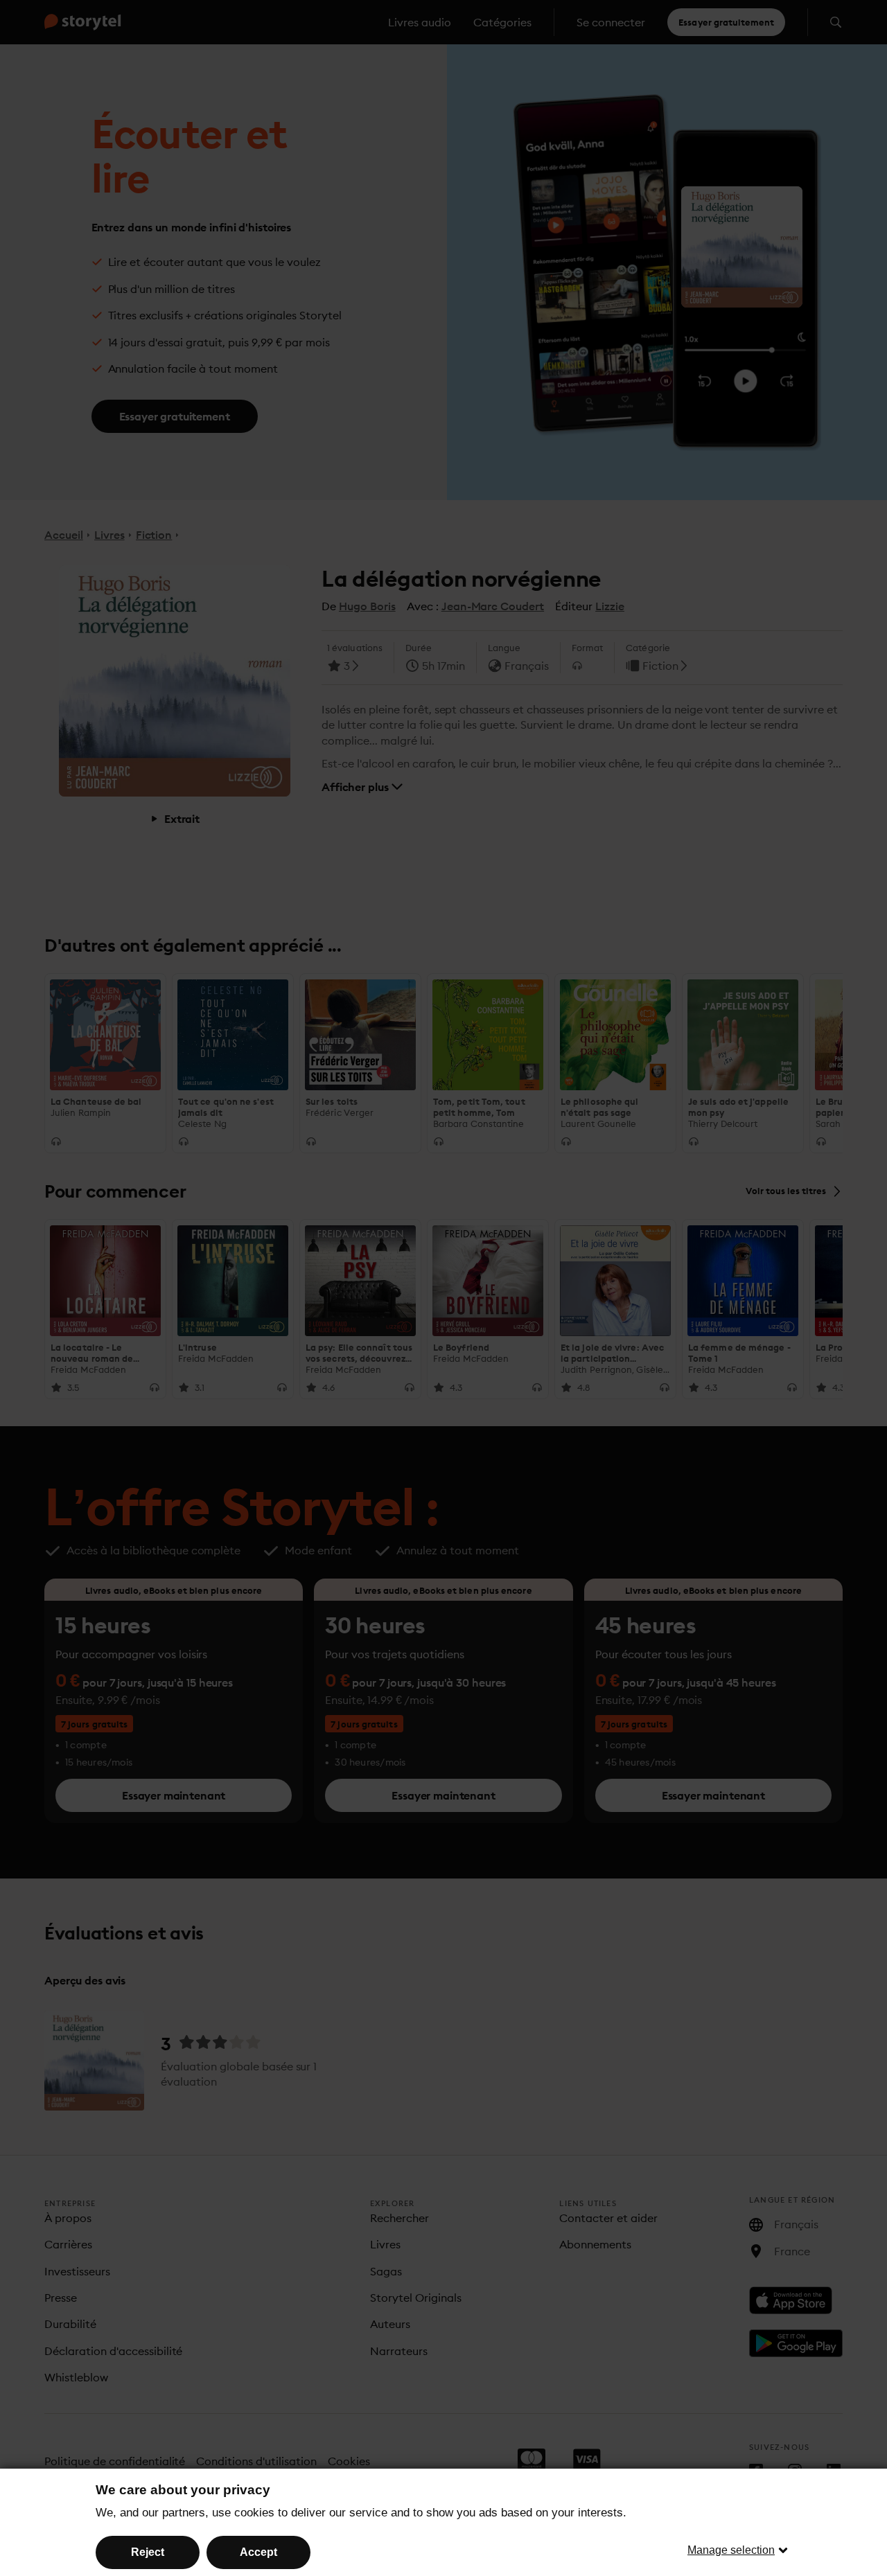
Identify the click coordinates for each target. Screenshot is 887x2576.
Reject (148, 2552)
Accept (258, 2552)
